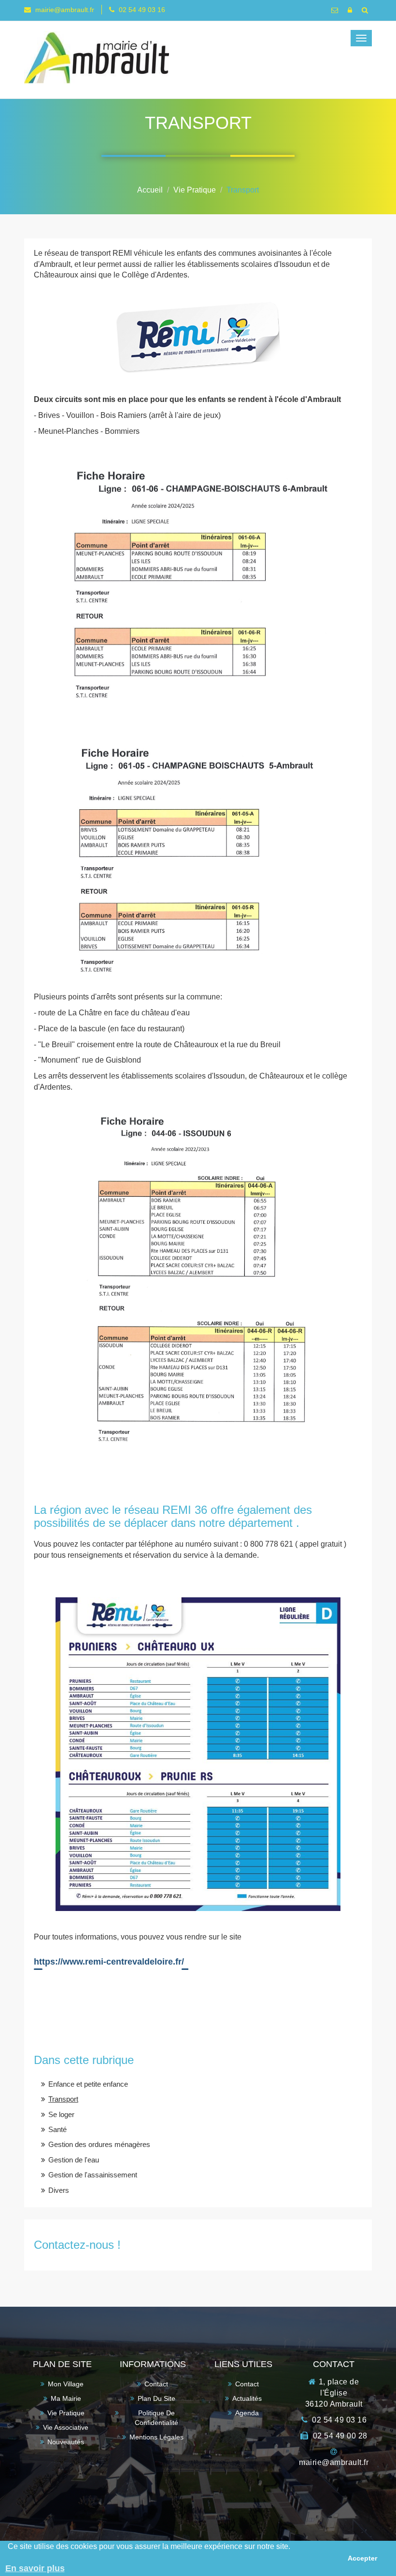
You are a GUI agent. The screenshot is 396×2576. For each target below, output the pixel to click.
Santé (57, 2129)
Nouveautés (66, 2442)
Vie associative (66, 2427)
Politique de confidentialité (156, 2418)
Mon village (66, 2384)
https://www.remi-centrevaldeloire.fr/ (109, 1962)
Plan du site (156, 2398)
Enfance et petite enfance (88, 2084)
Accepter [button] (362, 2558)
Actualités (247, 2398)
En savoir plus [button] (35, 2568)
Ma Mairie (66, 2398)
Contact (156, 2384)
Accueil (150, 190)
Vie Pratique (195, 190)
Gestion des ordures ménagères (99, 2144)
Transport (243, 190)
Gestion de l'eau (74, 2160)
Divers (59, 2190)
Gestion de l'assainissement (93, 2175)
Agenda (247, 2413)
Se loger (61, 2114)
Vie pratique (66, 2413)
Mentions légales (156, 2437)
